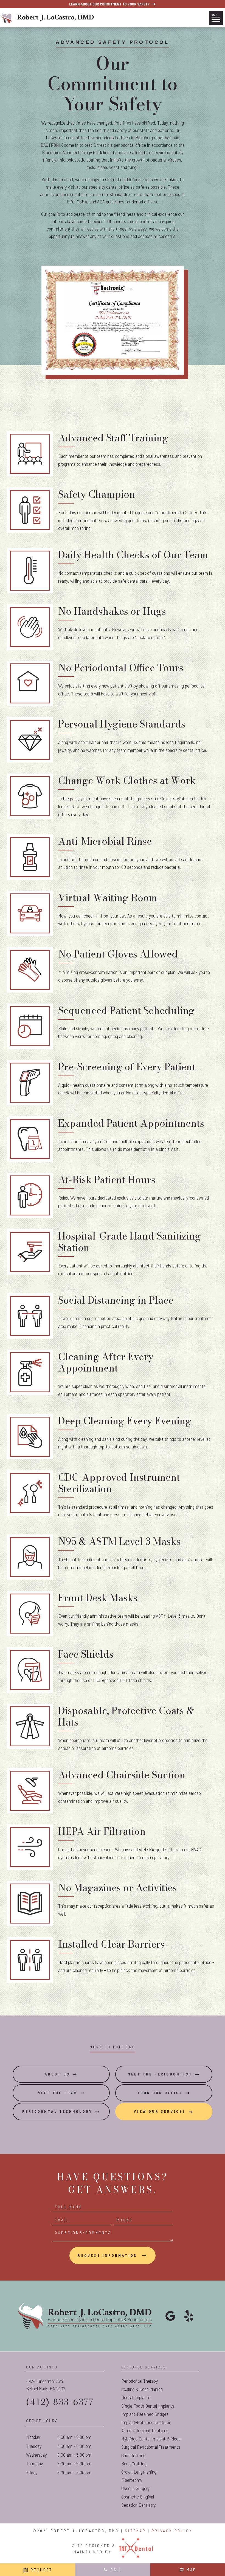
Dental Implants (136, 2397)
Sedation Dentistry (138, 2505)
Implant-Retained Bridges (145, 2414)
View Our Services (160, 2111)
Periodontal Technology (57, 2111)
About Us (57, 2074)
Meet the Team (57, 2093)
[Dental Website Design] (136, 2549)
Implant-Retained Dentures (146, 2422)
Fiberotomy (132, 2480)
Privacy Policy (172, 2531)
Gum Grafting (133, 2455)
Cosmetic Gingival (138, 2497)
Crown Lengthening (139, 2472)
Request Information (109, 2255)
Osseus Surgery (135, 2488)
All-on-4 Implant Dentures (145, 2430)
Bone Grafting (134, 2463)
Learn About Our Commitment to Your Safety (110, 4)
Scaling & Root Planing (142, 2389)
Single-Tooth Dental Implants (148, 2406)
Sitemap (135, 2531)
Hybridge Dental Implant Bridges (151, 2439)
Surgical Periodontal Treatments (151, 2447)
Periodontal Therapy (140, 2381)
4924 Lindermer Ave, (46, 2385)
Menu (216, 15)
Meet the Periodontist (160, 2074)
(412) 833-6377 (60, 2402)
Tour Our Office (160, 2093)
